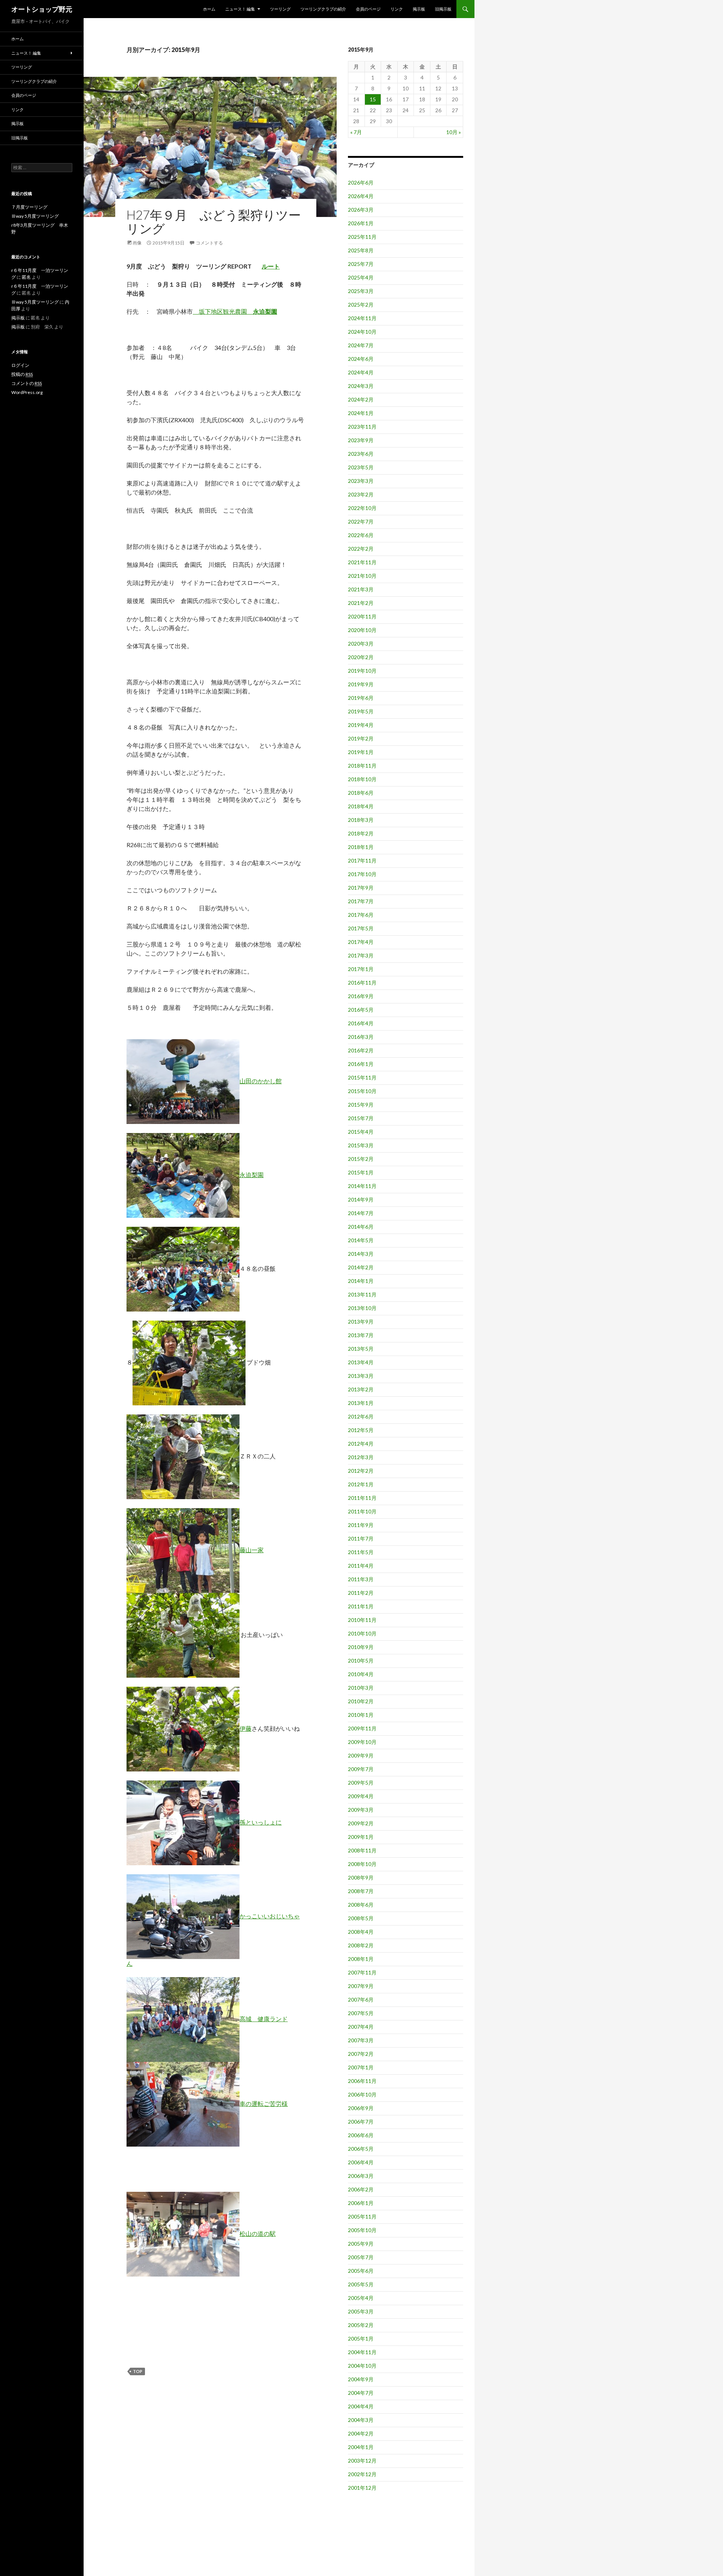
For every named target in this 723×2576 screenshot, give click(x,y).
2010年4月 (361, 1674)
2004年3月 (361, 2420)
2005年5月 (361, 2284)
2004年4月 (361, 2406)
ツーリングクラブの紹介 (323, 9)
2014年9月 (361, 1199)
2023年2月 (361, 494)
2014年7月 (361, 1213)
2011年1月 (361, 1606)
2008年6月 (361, 1905)
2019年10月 (362, 671)
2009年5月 (361, 1783)
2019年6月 (361, 698)
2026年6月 (361, 182)
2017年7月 (361, 901)
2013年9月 (361, 1322)
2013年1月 (361, 1403)
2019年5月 (361, 711)
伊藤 (246, 1728)
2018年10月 (362, 779)
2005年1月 (361, 2339)
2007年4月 (361, 2027)
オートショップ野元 (42, 9)
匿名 (26, 277)
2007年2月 (361, 2054)
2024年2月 (361, 399)
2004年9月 (361, 2379)
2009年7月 (361, 1769)
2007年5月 (361, 2013)
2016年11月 (362, 983)
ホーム (209, 9)
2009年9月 (361, 1755)
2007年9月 (361, 1986)
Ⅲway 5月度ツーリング (35, 216)
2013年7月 (361, 1335)
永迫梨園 (252, 1175)
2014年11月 (362, 1186)
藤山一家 (252, 1550)
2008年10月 (362, 1864)
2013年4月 (361, 1362)
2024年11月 (362, 318)
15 (373, 99)
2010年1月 (361, 1715)
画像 (137, 243)
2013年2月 (361, 1389)
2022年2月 (361, 549)
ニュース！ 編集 (240, 9)
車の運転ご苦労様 (264, 2103)
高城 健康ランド (264, 2019)
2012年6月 (361, 1416)
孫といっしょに (261, 1822)
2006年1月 (361, 2203)
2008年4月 (361, 1932)
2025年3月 (361, 291)
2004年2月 (361, 2433)
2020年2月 (361, 657)
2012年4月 (361, 1444)
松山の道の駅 (258, 2233)
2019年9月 (361, 684)
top (138, 2371)
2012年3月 (361, 1457)
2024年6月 (361, 359)
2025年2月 (361, 305)
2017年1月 (361, 969)
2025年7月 (361, 264)
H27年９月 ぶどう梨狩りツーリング (214, 221)
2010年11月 (362, 1620)
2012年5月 (361, 1430)
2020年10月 (362, 630)
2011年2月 (361, 1593)
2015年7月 (361, 1118)
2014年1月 (361, 1281)
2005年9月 (361, 2244)
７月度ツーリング (29, 207)
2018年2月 (361, 833)
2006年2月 (361, 2189)
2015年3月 (361, 1145)
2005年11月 (362, 2216)
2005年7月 (361, 2257)
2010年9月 (361, 1647)
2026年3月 (361, 210)
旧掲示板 (443, 9)
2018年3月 (361, 820)
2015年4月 (361, 1132)
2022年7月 (361, 521)
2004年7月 (361, 2393)
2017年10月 (362, 874)
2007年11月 (362, 1972)
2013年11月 (362, 1294)
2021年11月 (362, 562)
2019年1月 (361, 752)
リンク (397, 9)
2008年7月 (361, 1891)
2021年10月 (362, 576)
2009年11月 (362, 1728)
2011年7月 (361, 1538)
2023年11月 (362, 427)
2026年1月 (361, 223)
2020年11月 (362, 616)
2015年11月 (362, 1077)
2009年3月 (361, 1810)
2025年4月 (361, 277)
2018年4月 (361, 806)
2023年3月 (361, 481)
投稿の (22, 374)
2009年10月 (362, 1742)
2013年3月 (361, 1376)
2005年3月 (361, 2311)
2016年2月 (361, 1050)
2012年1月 (361, 1484)
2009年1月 (361, 1837)
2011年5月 (361, 1552)
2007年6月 (361, 2000)
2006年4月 (361, 2162)
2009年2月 (361, 1823)
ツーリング (280, 9)
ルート (271, 266)
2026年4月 (361, 196)
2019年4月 (361, 725)
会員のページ (368, 9)
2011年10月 (362, 1511)
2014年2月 (361, 1267)
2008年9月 (361, 1877)
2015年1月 (361, 1172)
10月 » (454, 132)
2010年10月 (362, 1633)
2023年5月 (361, 467)
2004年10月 (362, 2366)
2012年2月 (361, 1471)
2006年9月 (361, 2108)
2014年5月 (361, 1240)
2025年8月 (361, 250)
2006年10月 (362, 2094)
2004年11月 (362, 2352)
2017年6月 (361, 915)
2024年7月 (361, 345)
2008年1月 (361, 1959)
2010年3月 (361, 1688)
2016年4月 (361, 1023)
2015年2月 (361, 1159)
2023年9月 (361, 440)
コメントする (209, 243)
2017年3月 (361, 955)
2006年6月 (361, 2135)
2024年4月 (361, 372)
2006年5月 (361, 2149)
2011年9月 (361, 1525)
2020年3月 (361, 644)
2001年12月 (362, 2488)
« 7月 (356, 132)
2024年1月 (361, 413)
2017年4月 (361, 942)
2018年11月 (362, 766)
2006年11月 (362, 2081)
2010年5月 (361, 1661)
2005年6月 (361, 2271)
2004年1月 (361, 2447)
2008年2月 (361, 1945)
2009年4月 (361, 1796)
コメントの (27, 383)
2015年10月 (362, 1091)
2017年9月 (361, 888)
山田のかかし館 (261, 1081)
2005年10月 (362, 2230)
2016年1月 (361, 1064)
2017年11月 (362, 860)
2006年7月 (361, 2122)
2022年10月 (362, 508)
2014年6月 (361, 1227)
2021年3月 (361, 589)
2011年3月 (361, 1579)
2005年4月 (361, 2298)
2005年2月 (361, 2325)
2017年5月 (361, 928)
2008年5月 (361, 1918)
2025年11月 (362, 237)
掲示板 (419, 9)
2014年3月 (361, 1254)
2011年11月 (362, 1498)
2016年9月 (361, 996)
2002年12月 (362, 2474)
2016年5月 (361, 1010)
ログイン (20, 365)
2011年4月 (361, 1566)
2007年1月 (361, 2067)
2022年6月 (361, 535)
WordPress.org (27, 392)
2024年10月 (362, 332)
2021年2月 (361, 603)
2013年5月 (361, 1349)
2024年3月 (361, 386)
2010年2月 (361, 1701)
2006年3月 (361, 2176)
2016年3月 (361, 1037)
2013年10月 (362, 1308)
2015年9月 (361, 1105)
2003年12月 (362, 2461)
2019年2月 (361, 738)
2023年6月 (361, 454)
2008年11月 (362, 1850)
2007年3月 (361, 2040)
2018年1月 (361, 847)
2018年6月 (361, 793)
